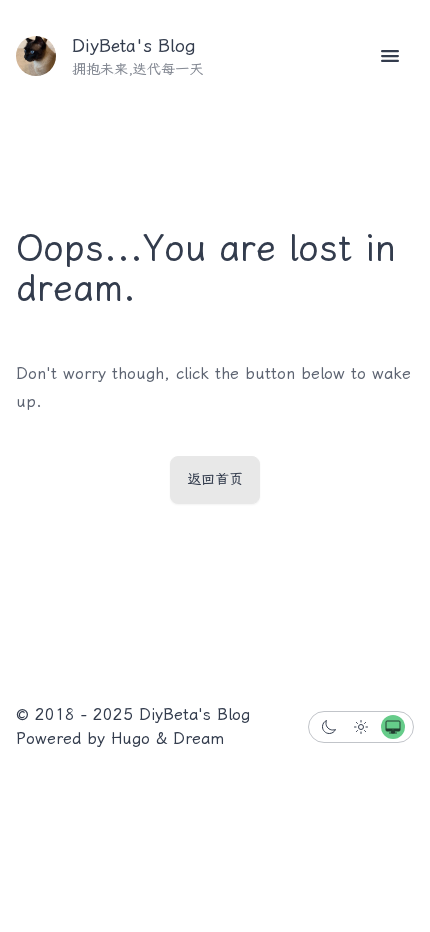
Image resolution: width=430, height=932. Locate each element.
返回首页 (215, 479)
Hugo (130, 738)
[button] (390, 56)
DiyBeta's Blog (134, 46)
